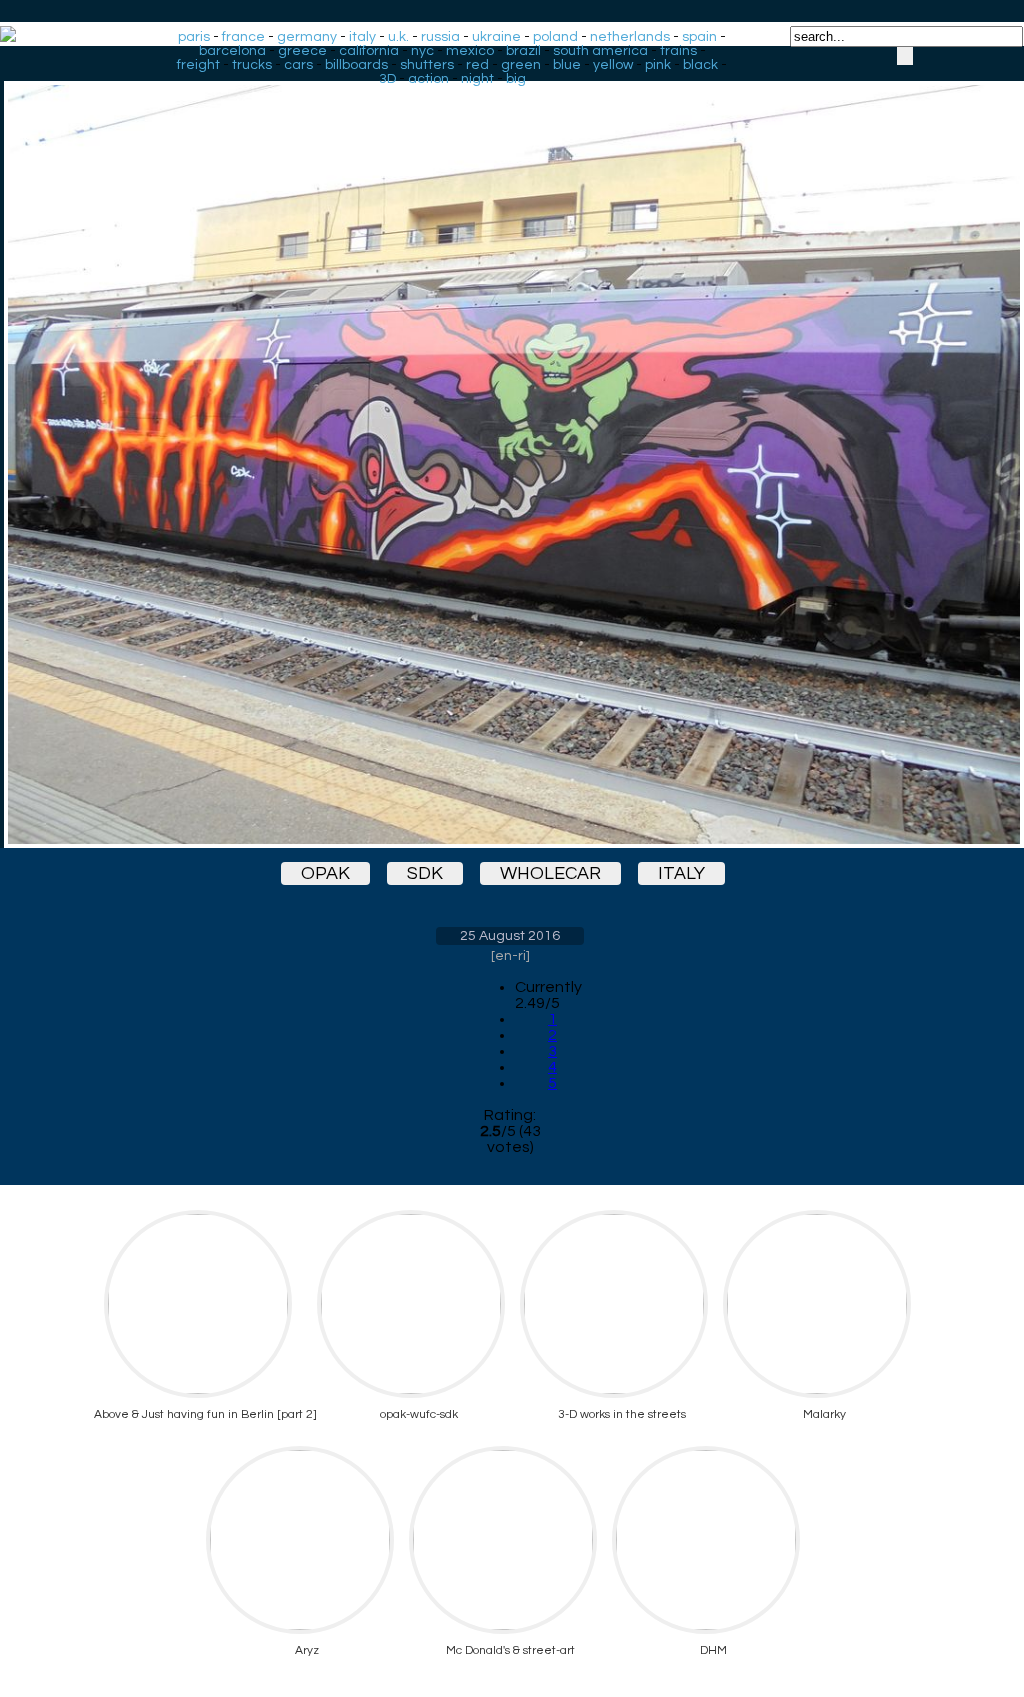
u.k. (398, 37)
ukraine (496, 37)
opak (325, 873)
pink (658, 65)
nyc (422, 51)
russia (440, 37)
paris (194, 37)
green (521, 65)
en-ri (510, 956)
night (477, 79)
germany (307, 37)
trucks (252, 65)
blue (567, 65)
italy (362, 37)
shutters (427, 65)
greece (302, 51)
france (243, 37)
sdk (425, 873)
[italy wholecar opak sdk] (510, 447)
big (516, 79)
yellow (613, 65)
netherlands (630, 37)
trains (678, 51)
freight (198, 65)
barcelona (232, 51)
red (477, 65)
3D (387, 79)
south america (600, 51)
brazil (523, 51)
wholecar (550, 873)
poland (555, 37)
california (369, 51)
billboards (356, 65)
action (428, 79)
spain (699, 37)
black (700, 65)
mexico (470, 51)
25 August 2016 (510, 936)
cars (298, 65)
